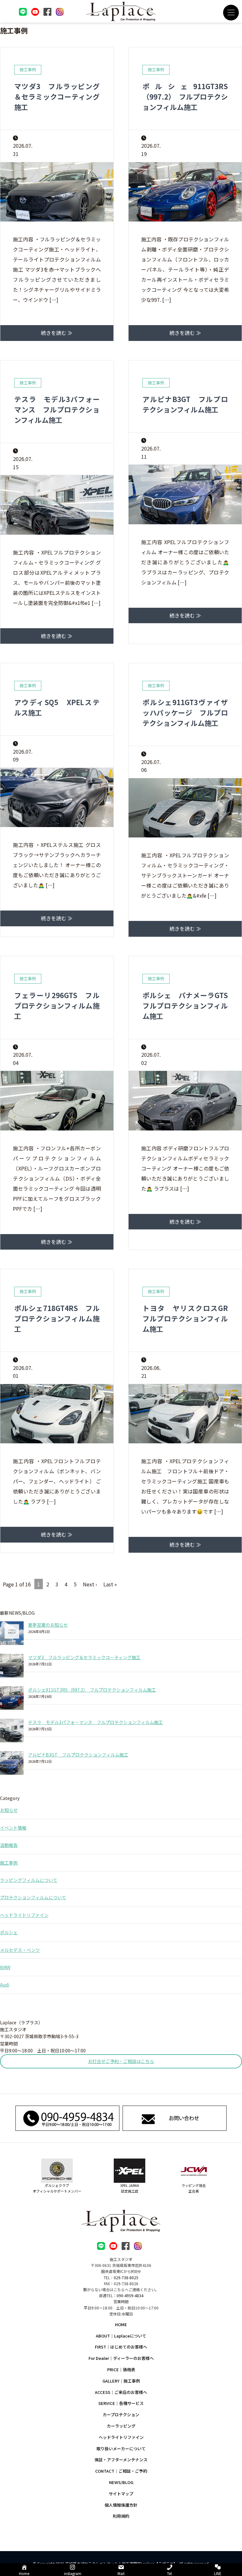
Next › (90, 1584)
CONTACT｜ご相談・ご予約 (121, 2471)
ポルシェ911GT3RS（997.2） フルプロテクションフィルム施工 (185, 96)
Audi (5, 1985)
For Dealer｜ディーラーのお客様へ (121, 2358)
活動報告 (9, 1845)
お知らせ (9, 1810)
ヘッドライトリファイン (24, 1915)
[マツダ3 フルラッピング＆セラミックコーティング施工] (12, 1666)
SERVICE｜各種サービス (121, 2403)
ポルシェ (9, 1932)
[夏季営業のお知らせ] (12, 1633)
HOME (121, 2324)
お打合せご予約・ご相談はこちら (121, 2061)
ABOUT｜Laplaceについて (121, 2336)
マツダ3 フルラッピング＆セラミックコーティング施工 (57, 96)
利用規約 (121, 2516)
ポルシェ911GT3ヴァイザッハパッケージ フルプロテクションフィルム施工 (185, 712)
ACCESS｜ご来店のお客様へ (121, 2392)
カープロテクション (121, 2415)
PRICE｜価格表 (121, 2369)
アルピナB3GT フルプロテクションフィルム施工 (185, 404)
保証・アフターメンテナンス (121, 2460)
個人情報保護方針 (121, 2505)
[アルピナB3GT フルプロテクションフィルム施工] (12, 1763)
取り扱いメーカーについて (121, 2449)
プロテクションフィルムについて (33, 1897)
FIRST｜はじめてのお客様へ (121, 2347)
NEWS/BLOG (121, 2482)
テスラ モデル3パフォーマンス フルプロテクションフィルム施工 (57, 409)
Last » (110, 1584)
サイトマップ (121, 2494)
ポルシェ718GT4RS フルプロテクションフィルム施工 (57, 1318)
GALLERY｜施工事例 (121, 2381)
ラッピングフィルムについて (29, 1880)
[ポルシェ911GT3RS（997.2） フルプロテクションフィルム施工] (12, 1698)
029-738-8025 (126, 2277)
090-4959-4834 (130, 2295)
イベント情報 (13, 1828)
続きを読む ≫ (57, 333)
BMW (5, 1967)
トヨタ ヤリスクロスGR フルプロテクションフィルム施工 (189, 1318)
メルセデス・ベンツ (20, 1950)
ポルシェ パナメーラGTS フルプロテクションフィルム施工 (189, 1005)
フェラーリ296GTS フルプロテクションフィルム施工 (57, 1005)
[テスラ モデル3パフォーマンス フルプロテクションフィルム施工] (12, 1731)
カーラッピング (121, 2426)
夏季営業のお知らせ (48, 1625)
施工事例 (9, 1863)
